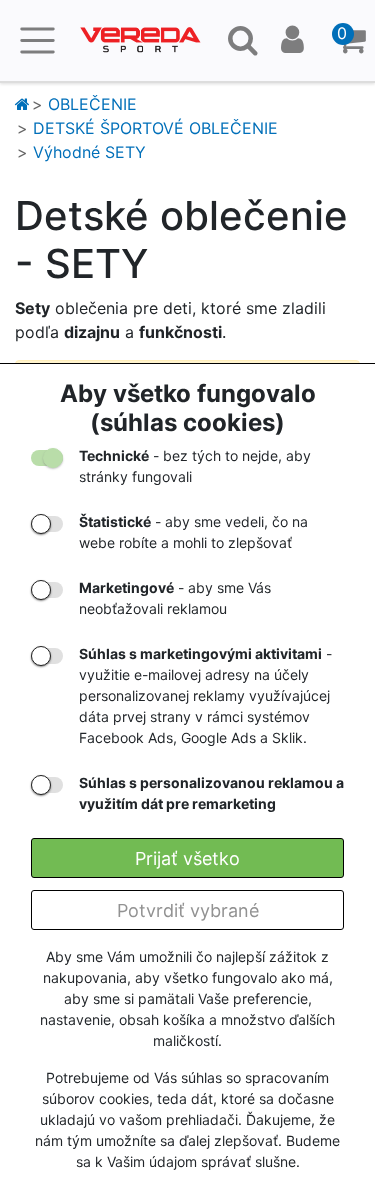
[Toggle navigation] (37, 40)
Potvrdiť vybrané (188, 910)
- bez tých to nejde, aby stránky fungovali (195, 466)
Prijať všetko (187, 858)
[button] (351, 40)
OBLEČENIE (92, 104)
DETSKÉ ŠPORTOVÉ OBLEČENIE (155, 128)
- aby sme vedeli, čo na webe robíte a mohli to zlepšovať (193, 532)
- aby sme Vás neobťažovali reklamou (175, 598)
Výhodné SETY (89, 152)
